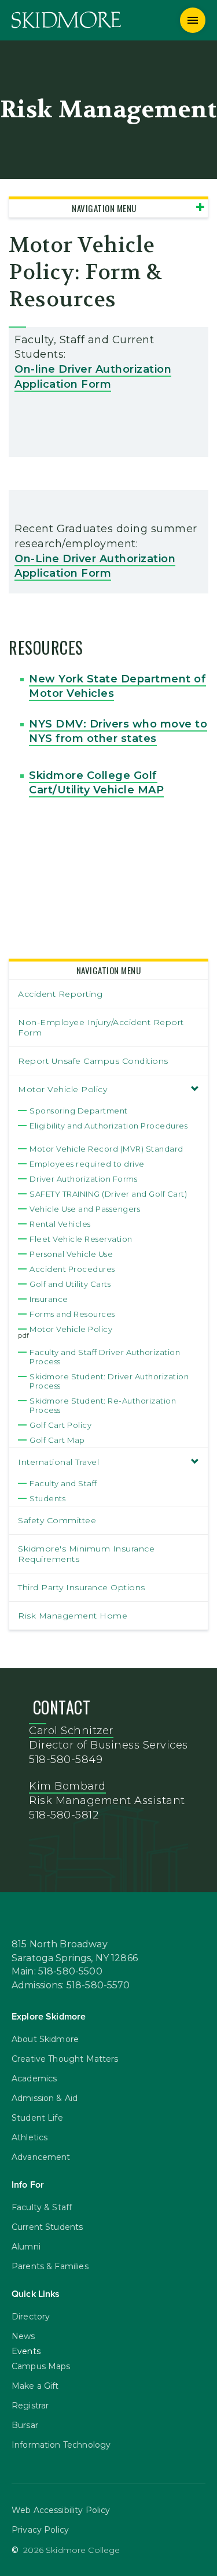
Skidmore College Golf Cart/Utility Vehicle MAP (96, 783)
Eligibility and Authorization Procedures (108, 1126)
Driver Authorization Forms (83, 1179)
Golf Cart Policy (60, 1425)
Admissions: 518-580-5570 (71, 1985)
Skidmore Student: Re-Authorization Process (103, 1405)
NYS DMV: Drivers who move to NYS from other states (118, 731)
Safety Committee (57, 1520)
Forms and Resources (72, 1314)
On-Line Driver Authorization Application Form (95, 566)
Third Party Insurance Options (82, 1587)
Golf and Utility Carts (70, 1284)
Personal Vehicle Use (71, 1254)
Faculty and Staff (63, 1483)
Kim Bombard (67, 1786)
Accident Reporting (60, 994)
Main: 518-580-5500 (57, 1972)
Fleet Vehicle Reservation (81, 1239)
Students (47, 1498)
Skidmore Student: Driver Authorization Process (109, 1381)
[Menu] (193, 20)
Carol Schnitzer (71, 1731)
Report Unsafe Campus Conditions (93, 1061)
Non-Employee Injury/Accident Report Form (101, 1027)
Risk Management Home (73, 1616)
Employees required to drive (87, 1164)
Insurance (49, 1299)
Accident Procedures (72, 1269)
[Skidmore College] (66, 20)
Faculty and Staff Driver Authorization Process (105, 1357)
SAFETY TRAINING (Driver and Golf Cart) (108, 1194)
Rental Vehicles (60, 1224)
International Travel (58, 1462)
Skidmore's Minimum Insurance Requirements (86, 1554)
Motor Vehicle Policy (62, 1089)
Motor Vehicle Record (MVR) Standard (106, 1149)
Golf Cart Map (57, 1440)
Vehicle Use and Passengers (85, 1209)
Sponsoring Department (79, 1111)
